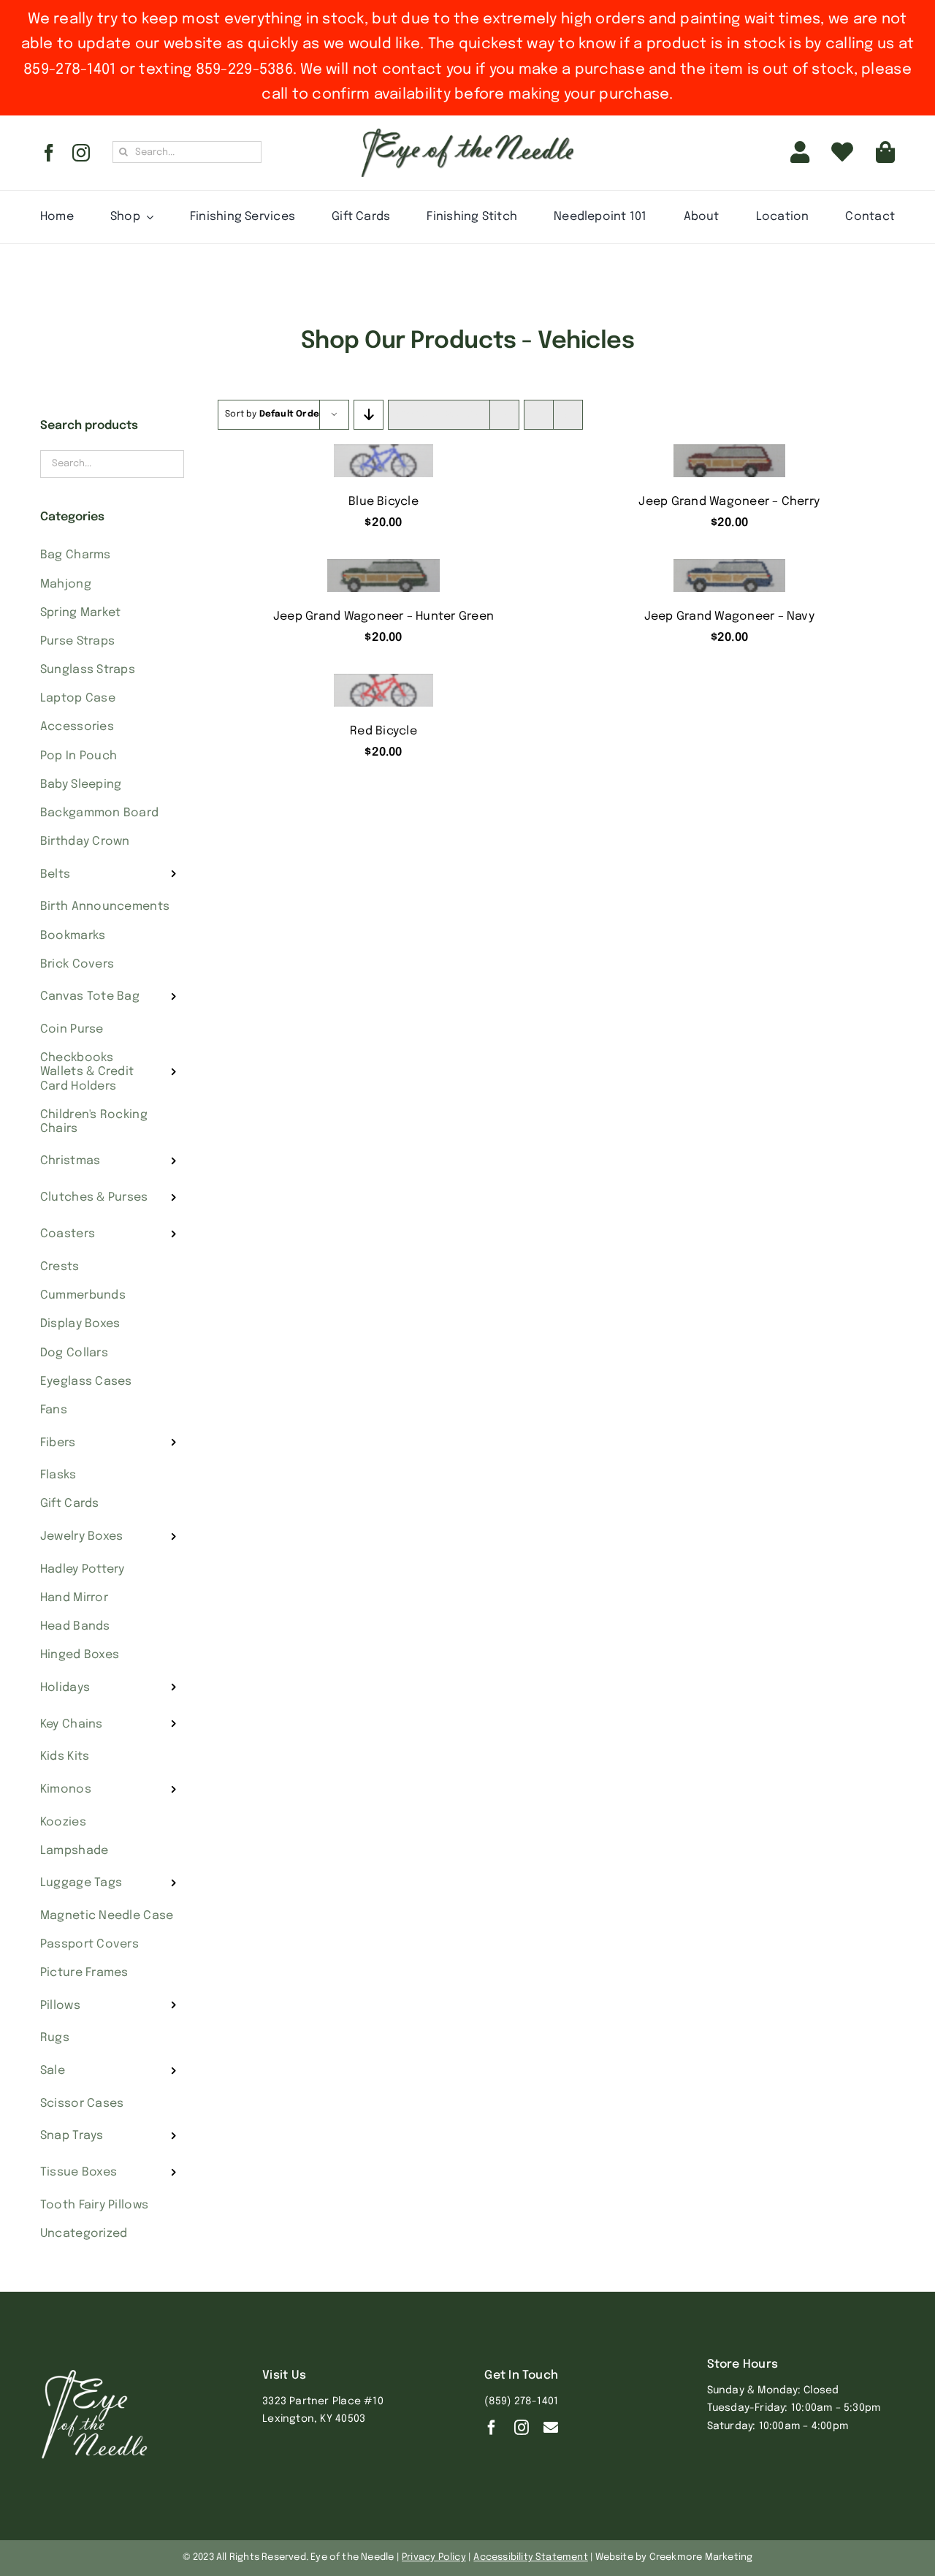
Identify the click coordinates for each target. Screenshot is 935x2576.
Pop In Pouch (79, 756)
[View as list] (568, 415)
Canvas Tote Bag (90, 996)
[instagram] (81, 153)
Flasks (58, 1475)
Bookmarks (73, 936)
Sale (53, 2071)
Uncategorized (84, 2234)
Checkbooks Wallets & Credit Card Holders (87, 1072)
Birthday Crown (85, 841)
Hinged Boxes (80, 1655)
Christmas (70, 1161)
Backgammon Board (99, 813)
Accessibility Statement (531, 2557)
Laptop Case (78, 698)
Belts (55, 874)
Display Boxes (80, 1324)
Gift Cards (70, 1504)
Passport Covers (89, 1944)
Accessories (77, 727)
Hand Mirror (74, 1598)
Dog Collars (74, 1353)
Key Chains (72, 1724)
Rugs (55, 2038)
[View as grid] (539, 415)
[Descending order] (369, 415)
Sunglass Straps (88, 670)
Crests (60, 1267)
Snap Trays (72, 2136)
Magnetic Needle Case (107, 1916)
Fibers (58, 1443)
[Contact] (551, 2428)
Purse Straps (77, 641)
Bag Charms (76, 555)
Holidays (65, 1688)
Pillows (60, 2006)
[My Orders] (842, 153)
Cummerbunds (83, 1295)
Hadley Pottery (83, 1569)
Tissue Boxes (79, 2172)
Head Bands (75, 1626)
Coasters (68, 1234)
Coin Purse (72, 1029)
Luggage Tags (81, 1883)
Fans (54, 1410)
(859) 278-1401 (521, 2401)
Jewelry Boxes (82, 1536)
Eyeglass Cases (86, 1382)
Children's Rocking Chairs (94, 1122)
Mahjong (66, 584)
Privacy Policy (434, 2557)
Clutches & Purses (94, 1197)
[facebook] (49, 153)
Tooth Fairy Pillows (94, 2205)
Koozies (63, 1822)
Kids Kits (65, 1756)
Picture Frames (84, 1973)
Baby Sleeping (81, 784)
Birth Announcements (105, 907)
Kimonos (66, 1789)
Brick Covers (77, 964)
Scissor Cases (82, 2104)
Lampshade (74, 1851)
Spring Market (81, 613)
